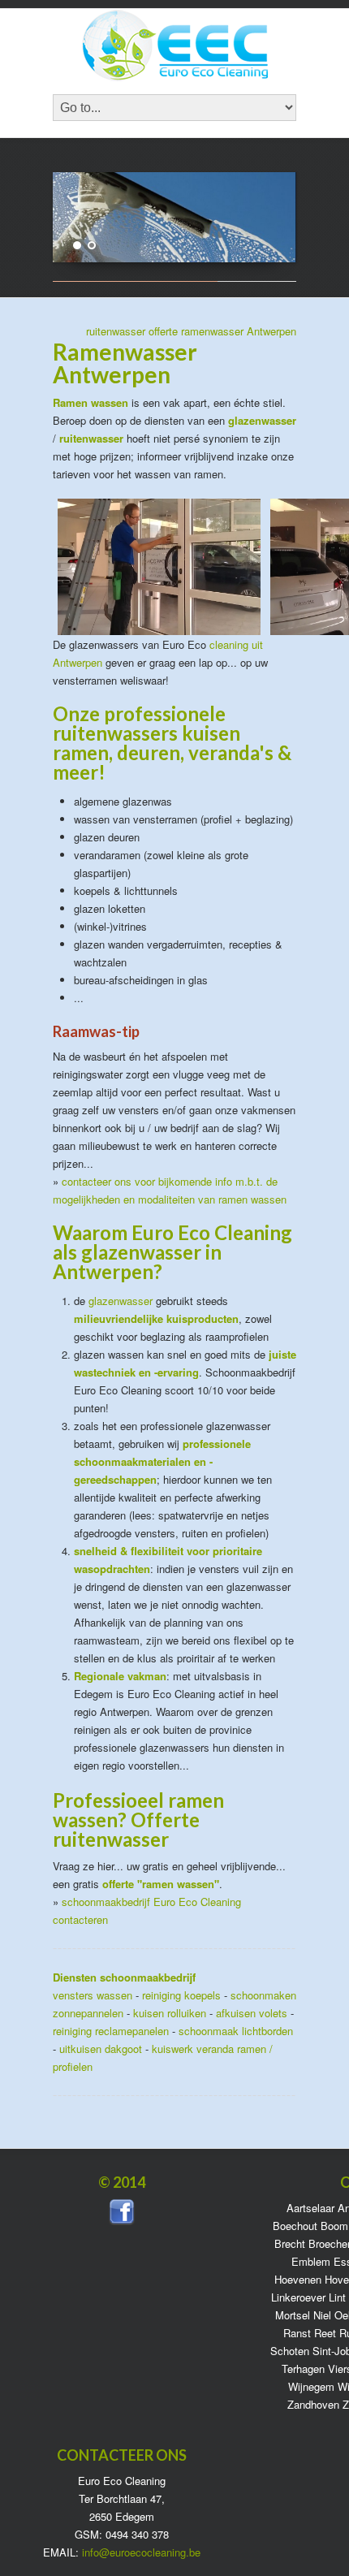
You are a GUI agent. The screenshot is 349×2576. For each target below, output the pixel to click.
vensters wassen (93, 1995)
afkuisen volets (252, 2013)
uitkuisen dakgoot (101, 2049)
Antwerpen (271, 331)
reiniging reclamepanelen (111, 2031)
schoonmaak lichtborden (236, 2031)
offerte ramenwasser (196, 331)
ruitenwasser (116, 331)
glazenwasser (121, 1301)
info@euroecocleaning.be (141, 2552)
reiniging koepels (181, 1995)
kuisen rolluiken (170, 2013)
